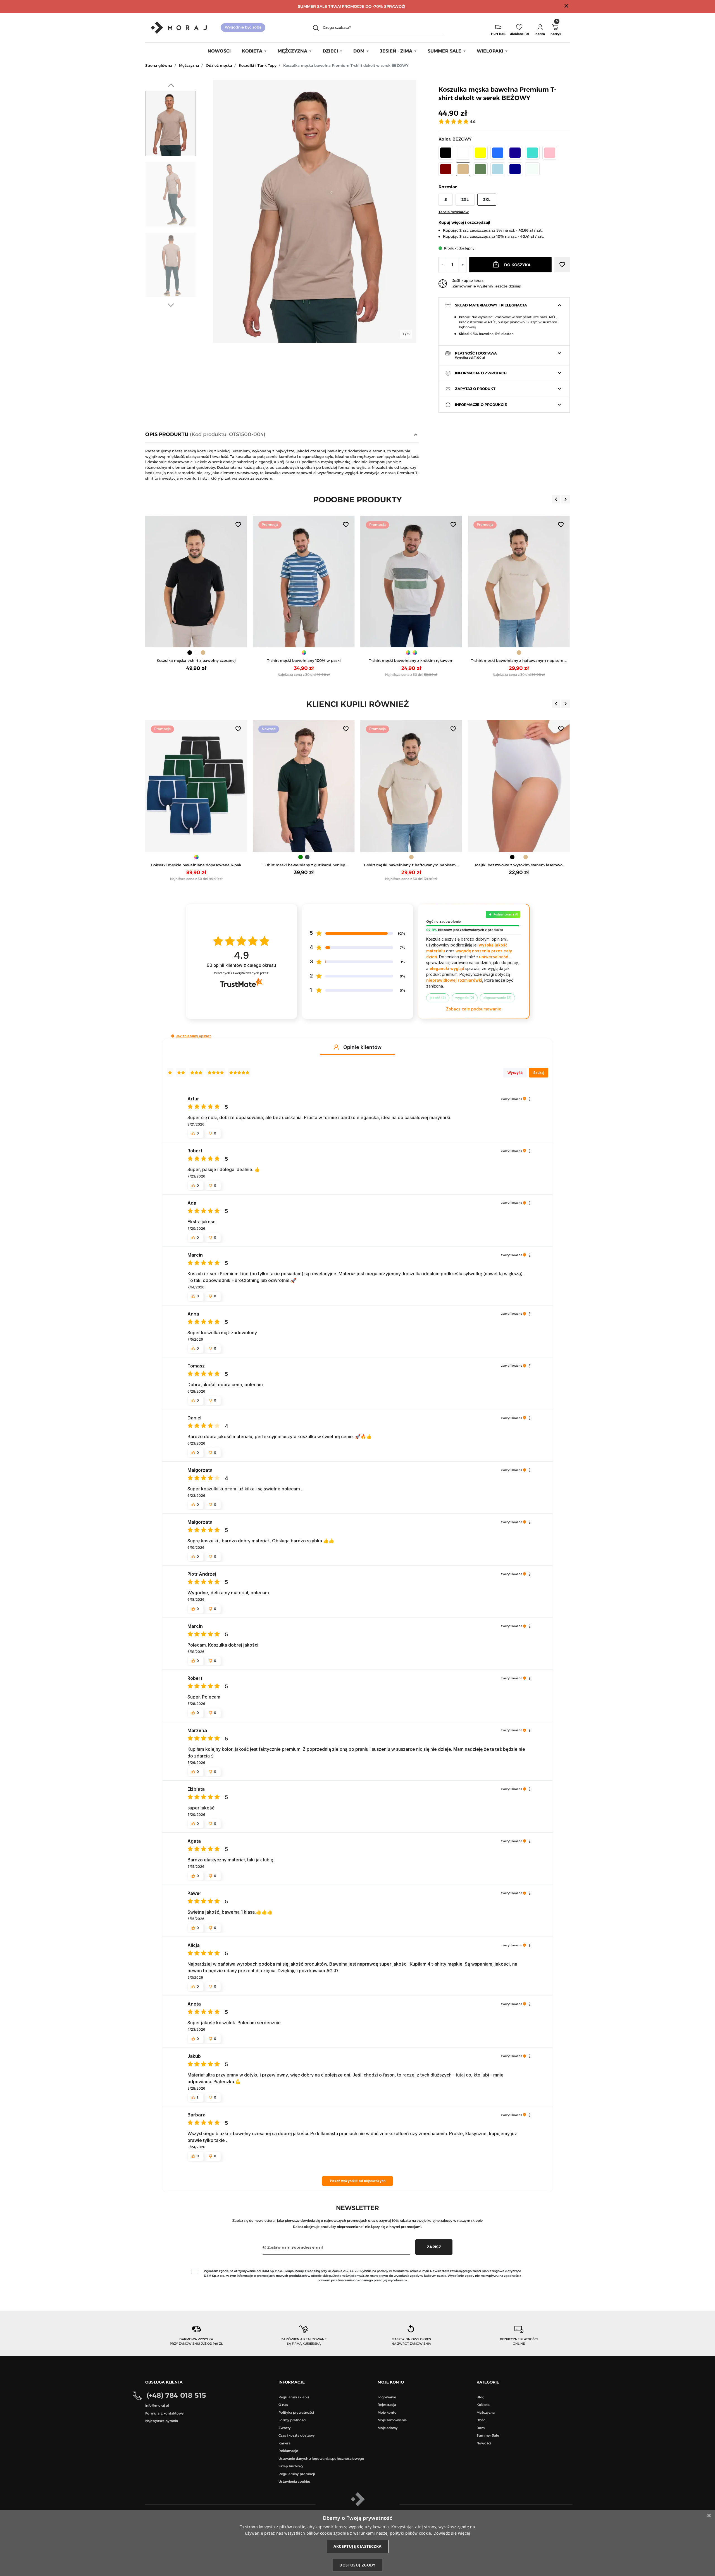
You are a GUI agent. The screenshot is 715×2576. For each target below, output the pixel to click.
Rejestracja (387, 2405)
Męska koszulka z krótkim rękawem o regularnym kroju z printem (544, 865)
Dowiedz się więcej (452, 2533)
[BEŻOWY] (304, 653)
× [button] (709, 2516)
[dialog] (357, 2543)
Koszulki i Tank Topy (258, 65)
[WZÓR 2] (200, 653)
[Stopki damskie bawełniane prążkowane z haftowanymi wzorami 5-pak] (436, 786)
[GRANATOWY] (415, 653)
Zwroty (285, 2428)
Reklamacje (288, 2451)
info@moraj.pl (157, 2405)
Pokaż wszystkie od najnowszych (358, 2181)
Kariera (284, 2443)
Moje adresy (388, 2428)
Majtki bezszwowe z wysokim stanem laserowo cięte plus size (329, 865)
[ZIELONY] (519, 653)
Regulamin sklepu (294, 2397)
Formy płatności (292, 2420)
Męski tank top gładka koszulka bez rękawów (519, 660)
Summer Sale (488, 2435)
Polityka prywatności (296, 2412)
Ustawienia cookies (295, 2481)
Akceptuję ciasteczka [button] (358, 2546)
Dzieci (481, 2420)
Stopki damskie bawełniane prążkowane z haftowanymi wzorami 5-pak (436, 865)
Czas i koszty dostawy (297, 2435)
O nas (283, 2405)
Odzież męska (219, 65)
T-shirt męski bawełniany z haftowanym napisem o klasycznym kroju (304, 661)
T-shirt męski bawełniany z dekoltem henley (411, 660)
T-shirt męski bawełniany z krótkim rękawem (196, 660)
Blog (481, 2397)
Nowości (484, 2443)
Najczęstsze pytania (162, 2421)
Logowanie (387, 2397)
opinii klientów (241, 965)
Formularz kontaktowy (165, 2413)
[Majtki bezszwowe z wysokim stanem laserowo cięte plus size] (329, 786)
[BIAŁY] (408, 653)
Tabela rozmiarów (454, 212)
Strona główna (159, 65)
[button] (540, 28)
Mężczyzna (189, 65)
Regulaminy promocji (297, 2474)
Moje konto (387, 2412)
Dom (481, 2428)
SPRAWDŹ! (395, 6)
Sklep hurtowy (291, 2466)
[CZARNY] (322, 857)
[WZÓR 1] (193, 653)
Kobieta (483, 2405)
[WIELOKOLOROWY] (436, 857)
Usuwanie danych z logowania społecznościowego (321, 2459)
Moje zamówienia (392, 2420)
